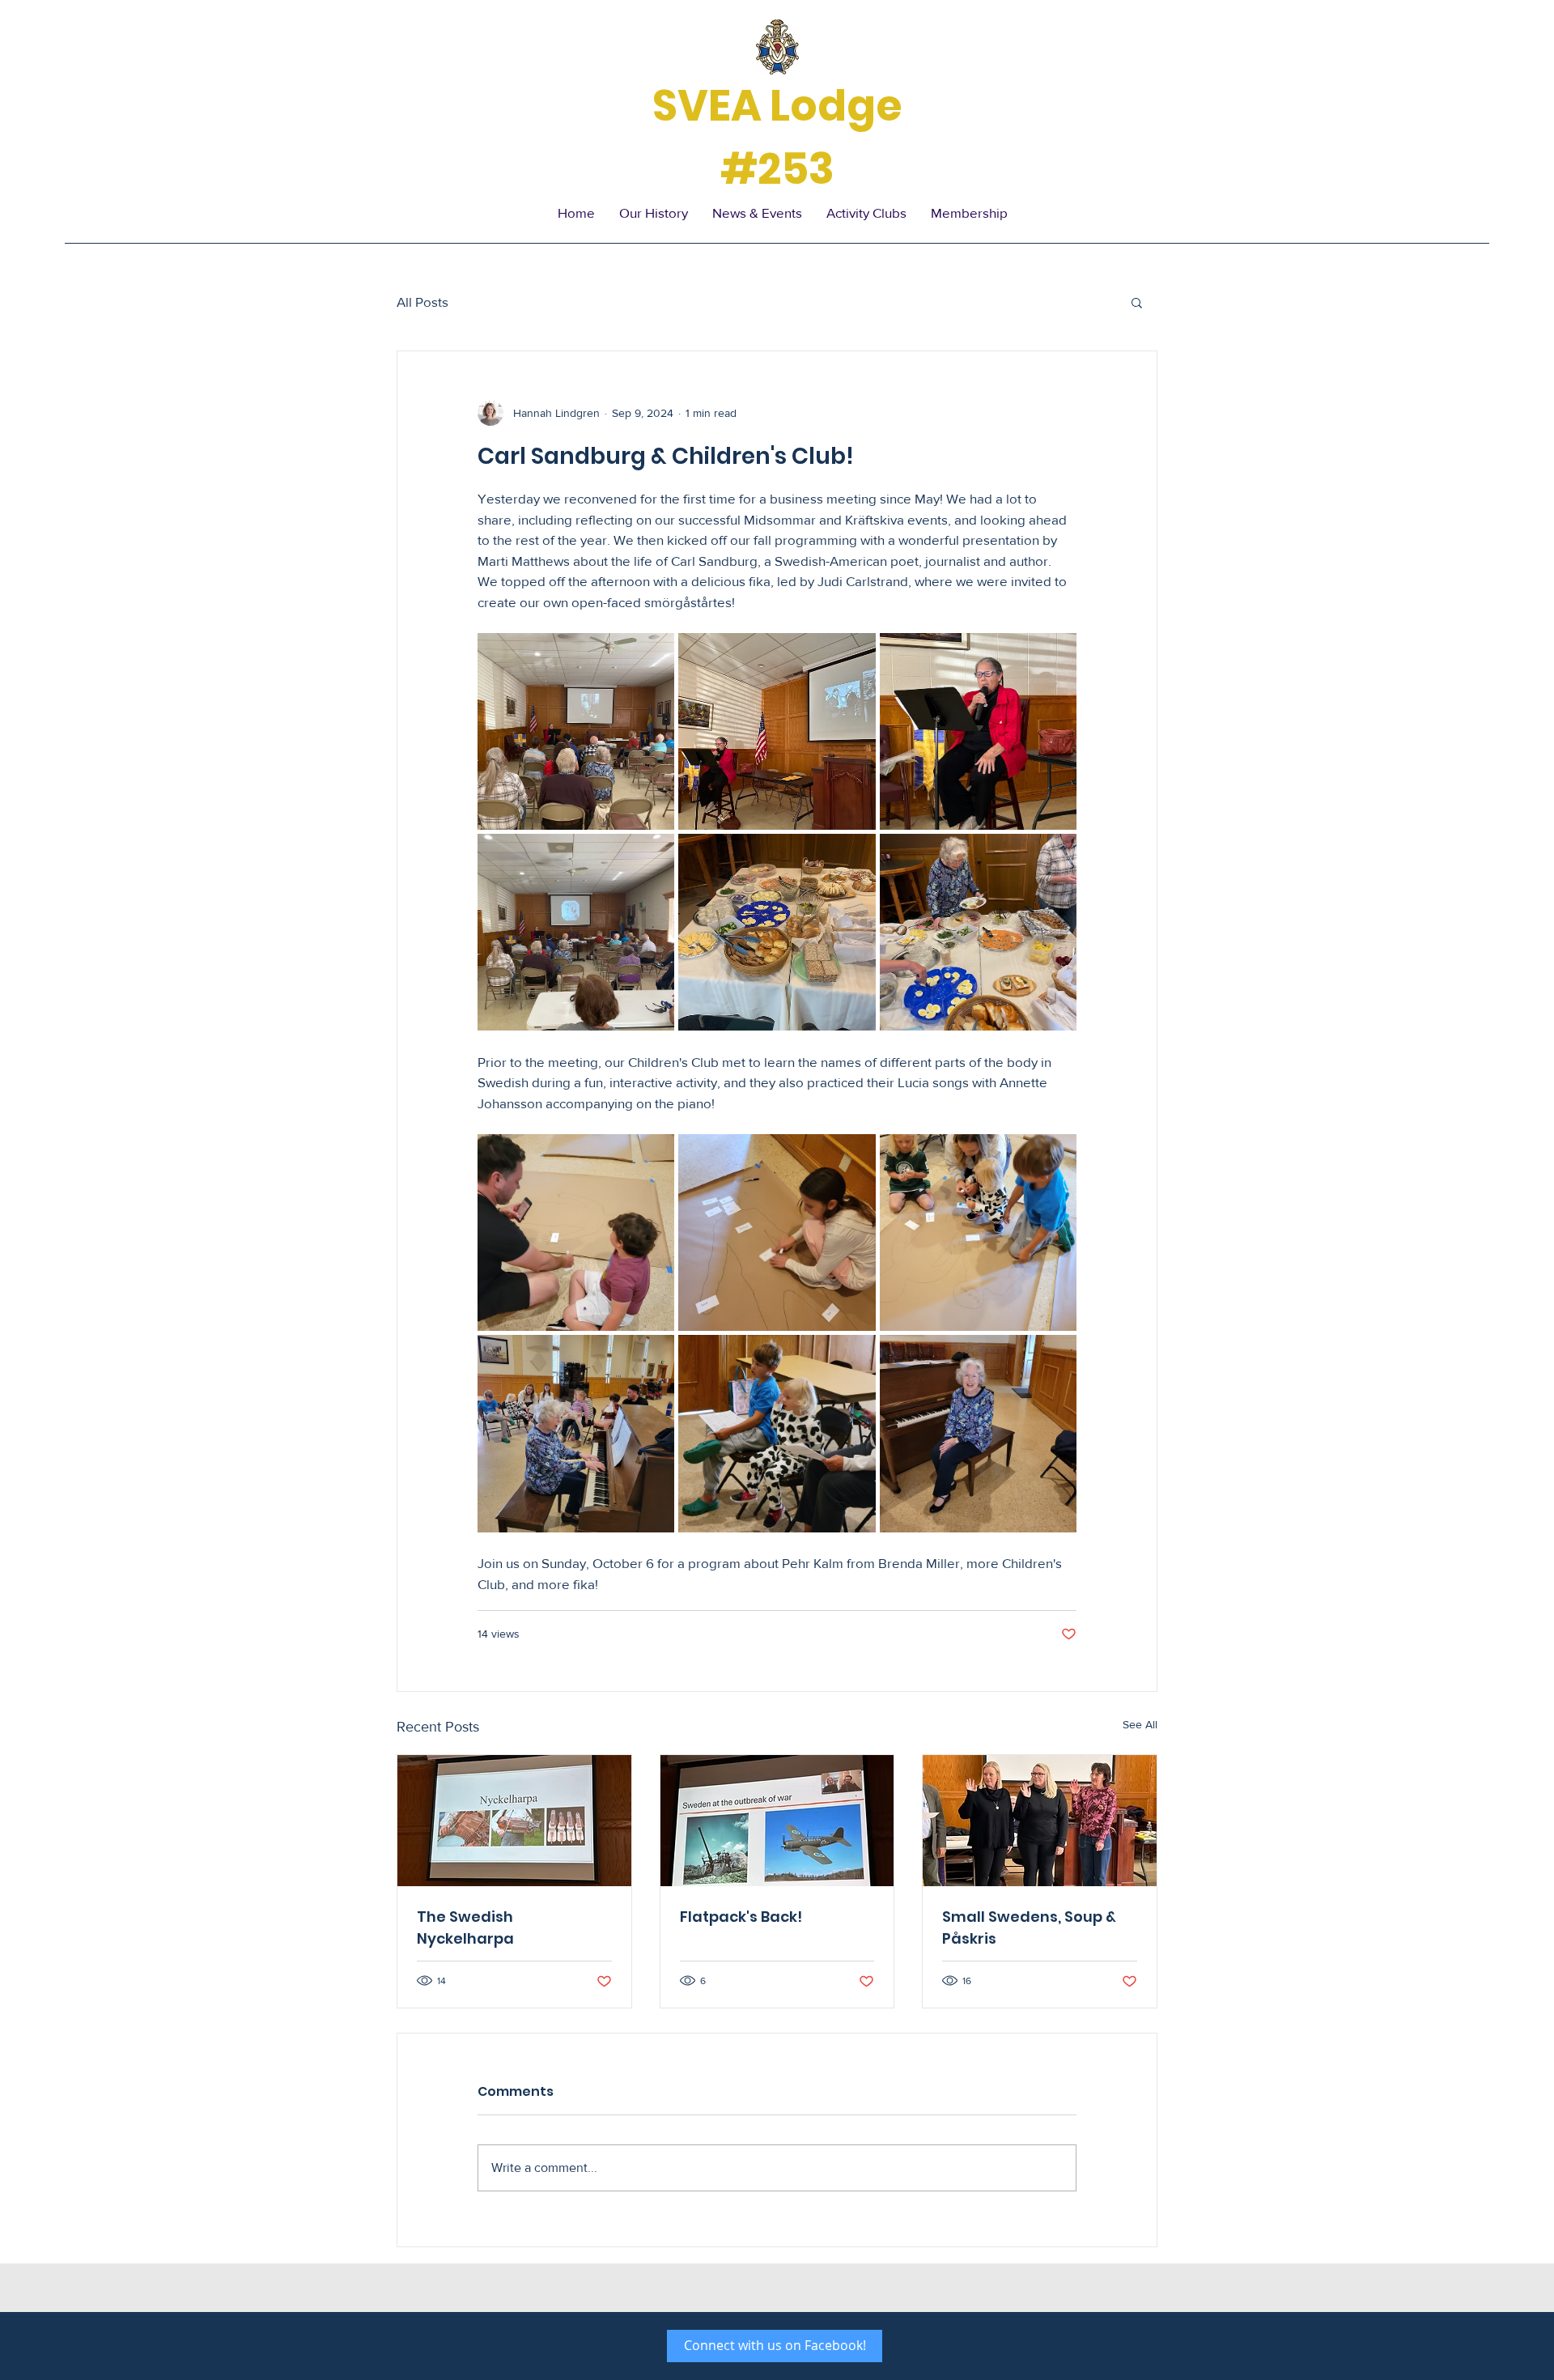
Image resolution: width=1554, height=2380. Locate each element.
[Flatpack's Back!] (777, 1821)
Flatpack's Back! (741, 1917)
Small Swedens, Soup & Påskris (1029, 1927)
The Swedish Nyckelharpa (465, 1927)
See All (1140, 1724)
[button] (1137, 302)
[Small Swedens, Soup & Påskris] (1040, 1821)
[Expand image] (576, 731)
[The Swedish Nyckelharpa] (514, 1821)
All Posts (422, 302)
